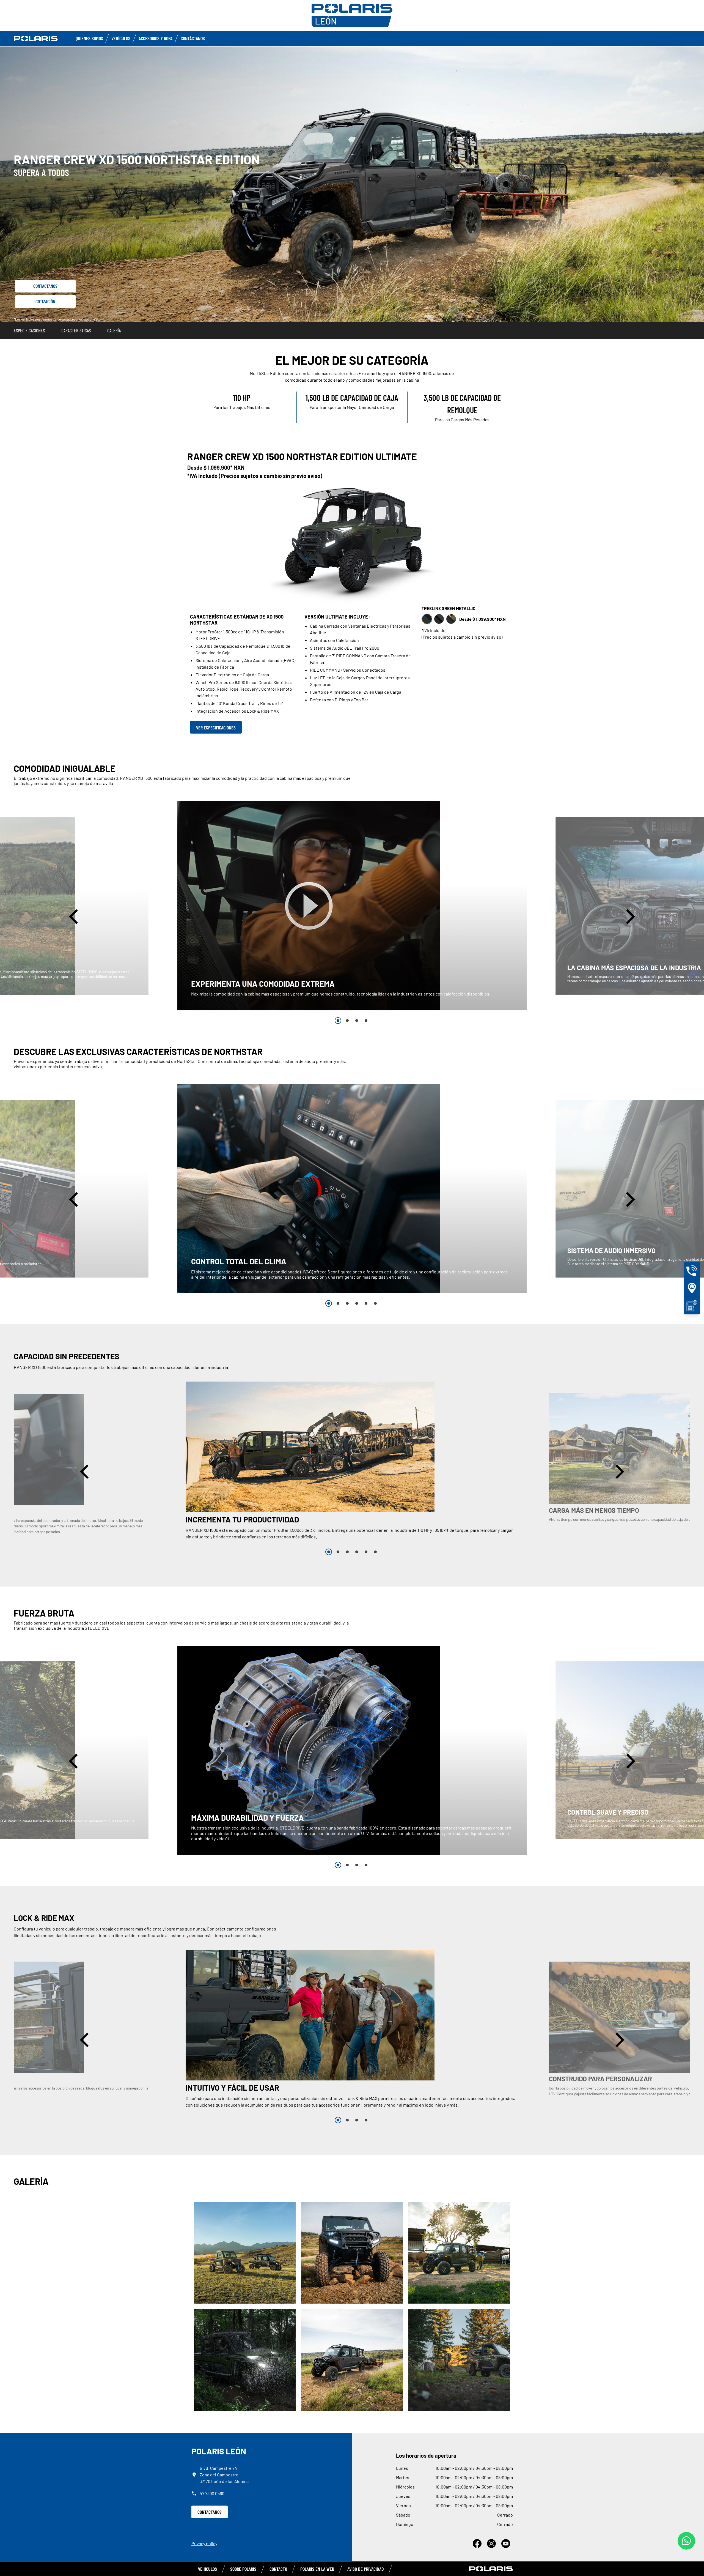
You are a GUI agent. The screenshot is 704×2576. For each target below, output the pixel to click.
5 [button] (366, 1303)
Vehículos (121, 38)
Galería (114, 330)
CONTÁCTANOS (210, 2512)
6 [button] (375, 1303)
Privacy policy (204, 2543)
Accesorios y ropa (156, 38)
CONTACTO (278, 2569)
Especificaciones (29, 330)
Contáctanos (193, 38)
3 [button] (357, 1021)
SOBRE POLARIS (243, 2569)
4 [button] (366, 1021)
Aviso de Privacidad (366, 2569)
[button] (75, 916)
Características (76, 330)
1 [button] (338, 1021)
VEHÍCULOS (207, 2569)
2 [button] (347, 1021)
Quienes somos (89, 38)
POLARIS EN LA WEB (317, 2569)
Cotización (45, 301)
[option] (352, 906)
